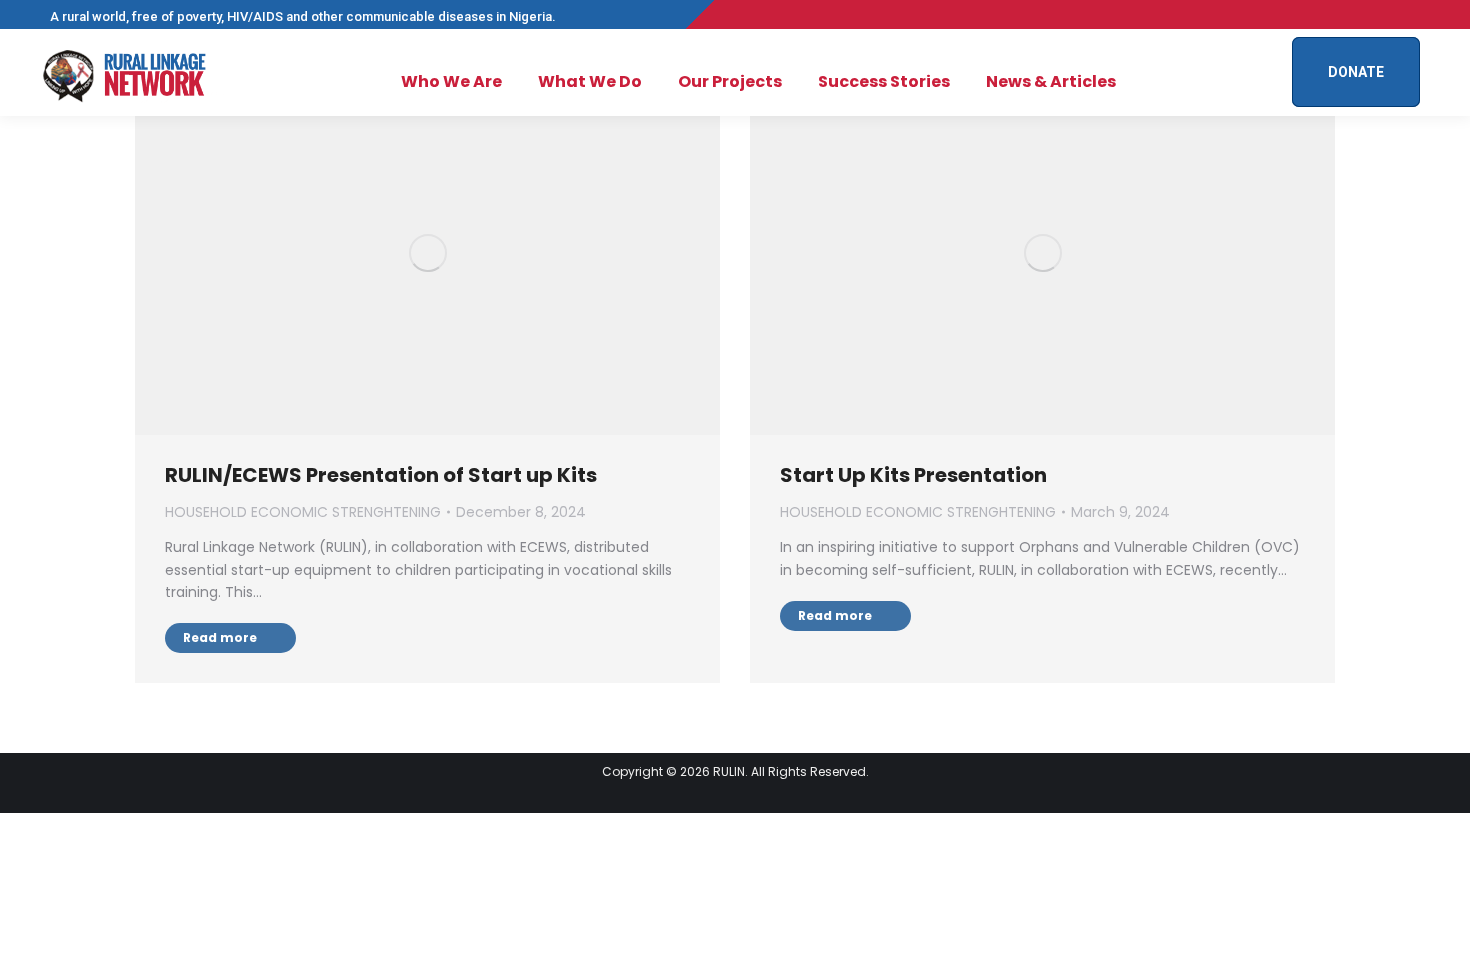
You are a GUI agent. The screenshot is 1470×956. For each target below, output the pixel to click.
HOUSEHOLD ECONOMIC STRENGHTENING (303, 512)
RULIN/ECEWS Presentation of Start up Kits (381, 475)
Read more (220, 637)
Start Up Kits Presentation (913, 475)
